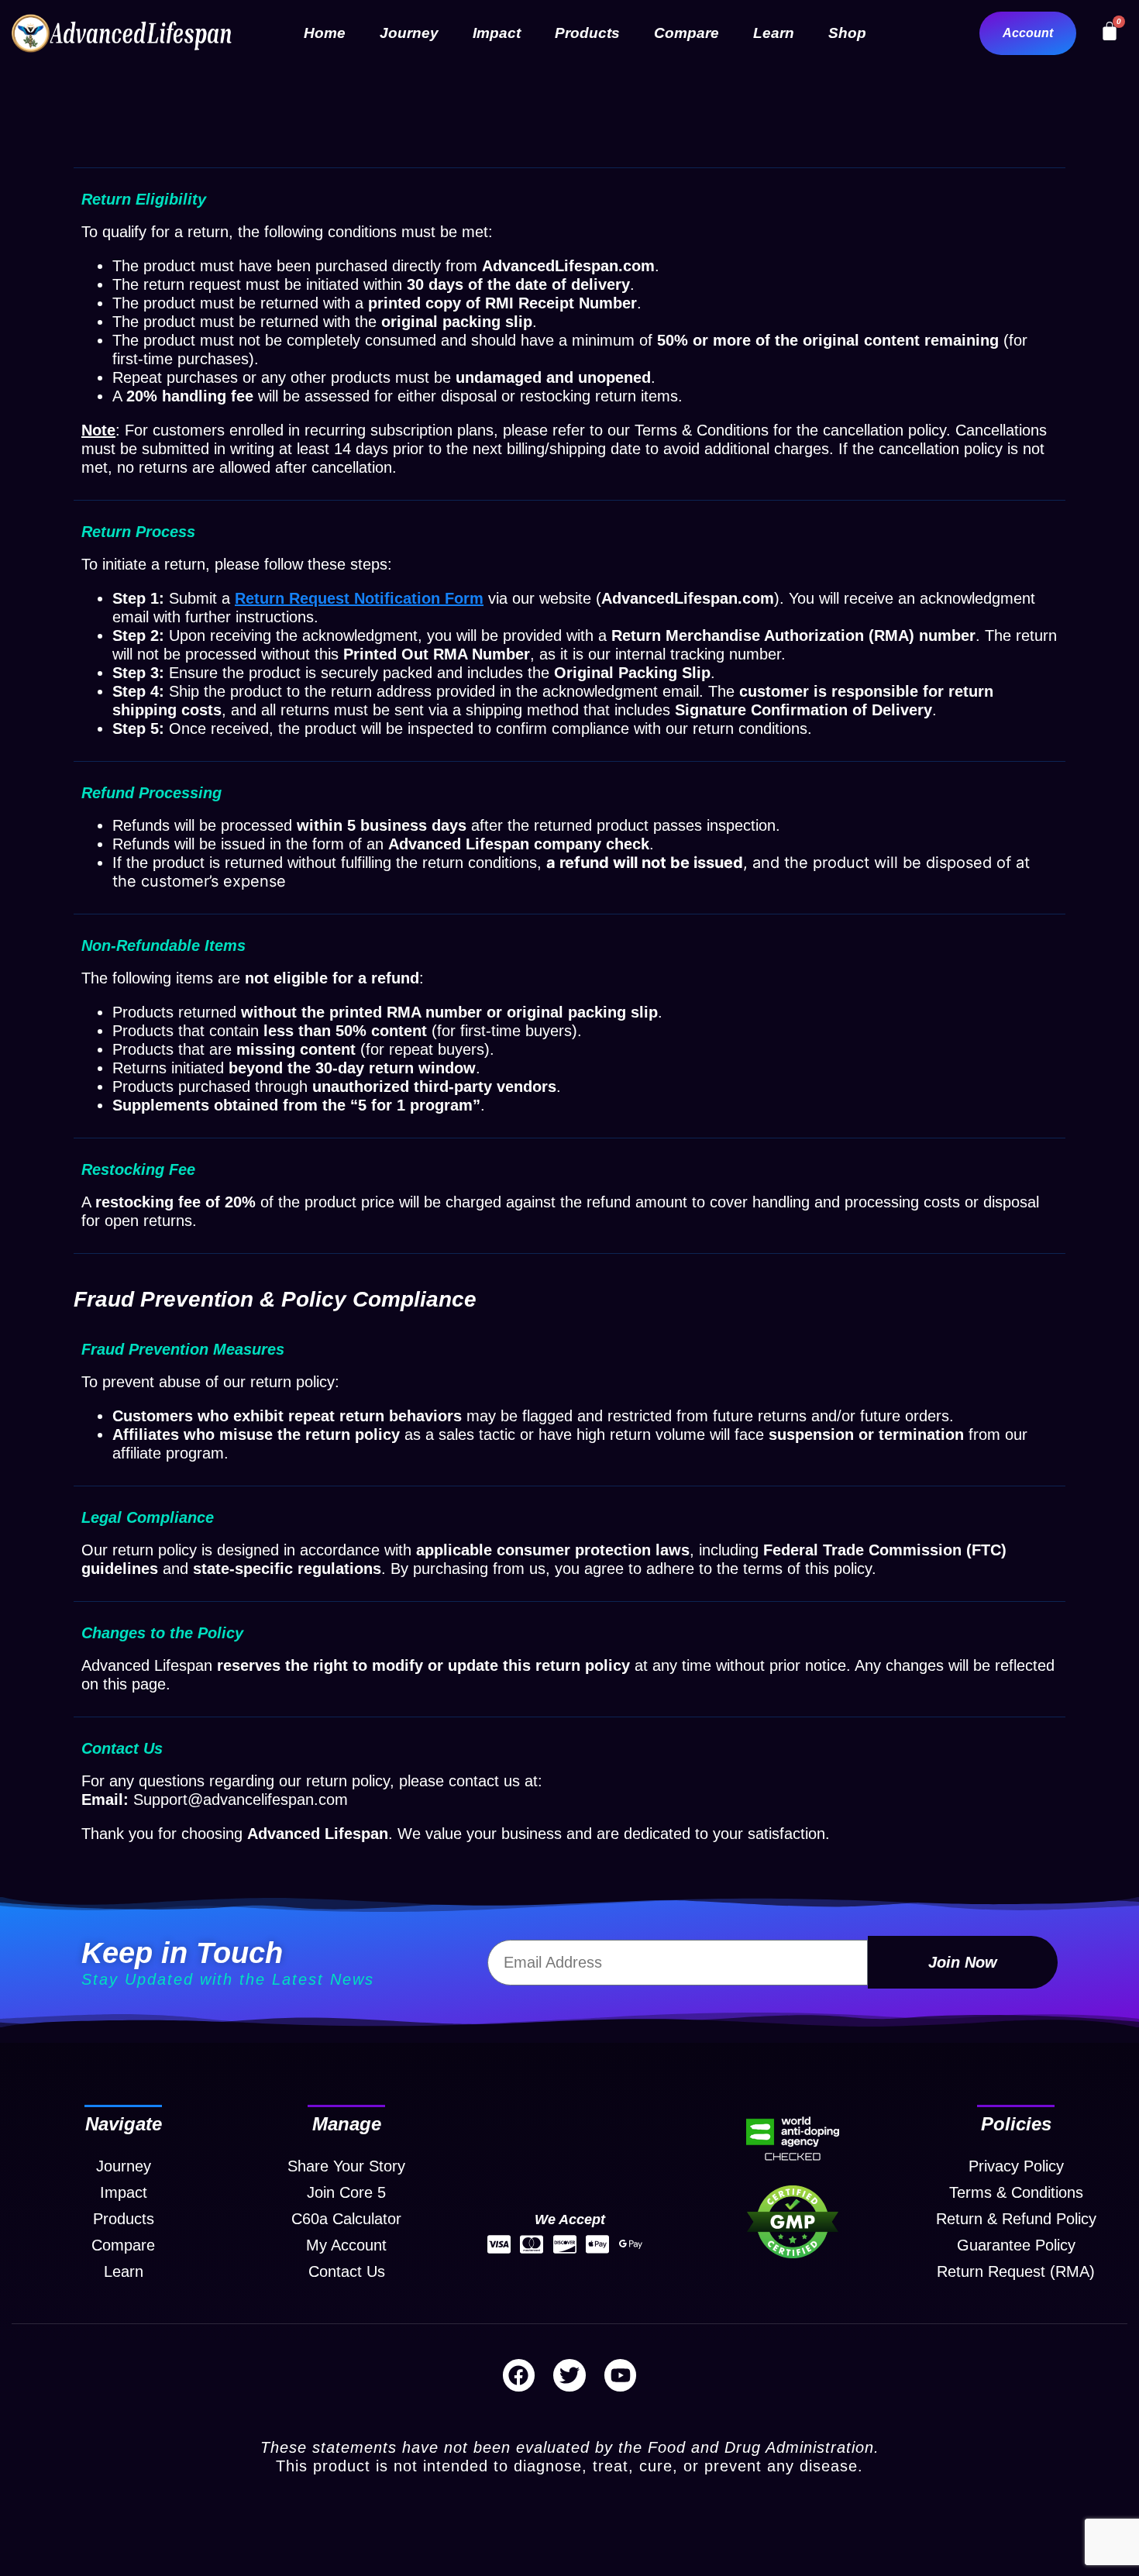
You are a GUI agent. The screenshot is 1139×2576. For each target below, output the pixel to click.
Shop (847, 33)
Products (587, 33)
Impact (497, 33)
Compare (686, 33)
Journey (409, 33)
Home (325, 33)
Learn (774, 33)
